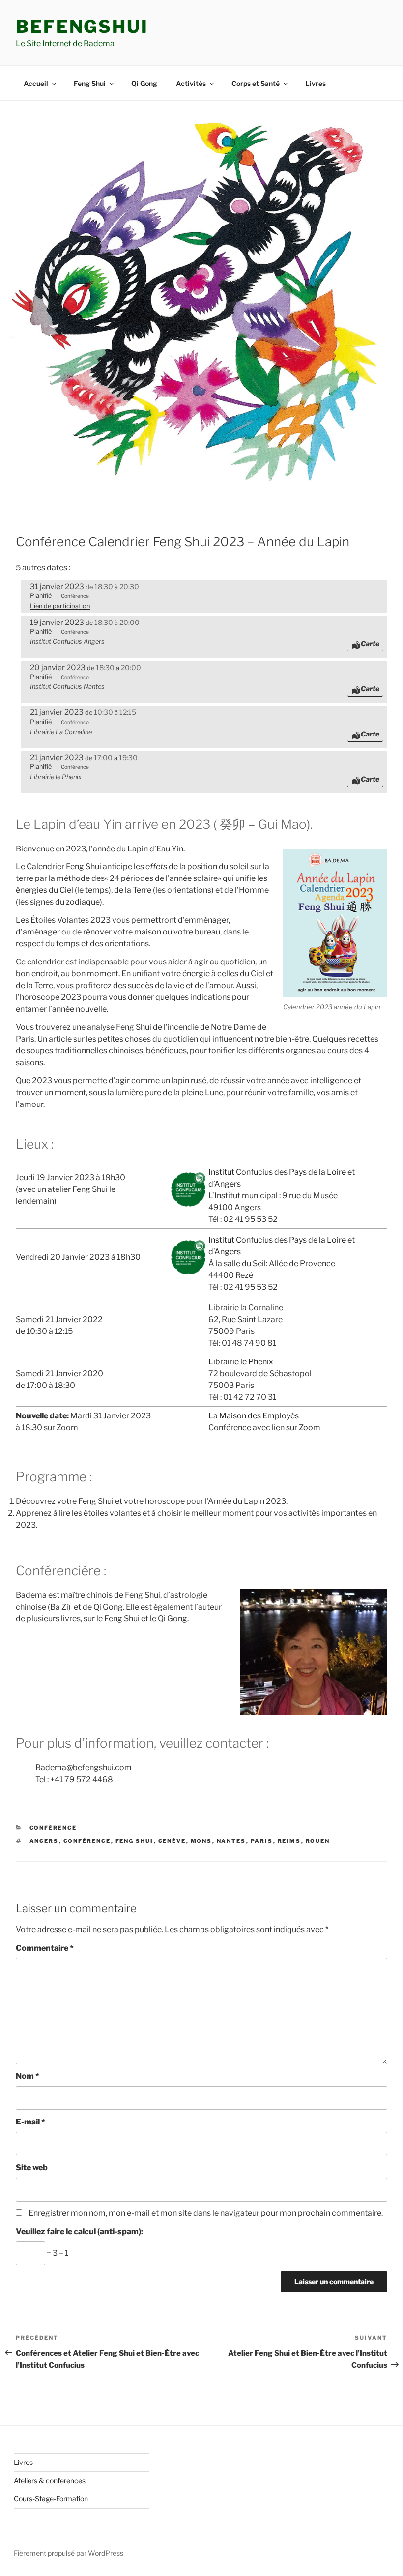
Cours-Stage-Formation (51, 2499)
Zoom (310, 1428)
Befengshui (82, 27)
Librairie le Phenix (241, 1362)
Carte (370, 643)
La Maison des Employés (254, 1416)
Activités (191, 83)
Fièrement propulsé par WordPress (69, 2553)
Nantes (231, 1841)
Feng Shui (90, 83)
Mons (201, 1841)
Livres (316, 83)
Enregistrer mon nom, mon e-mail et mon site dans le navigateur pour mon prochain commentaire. (206, 2213)
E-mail (30, 2122)
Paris (262, 1841)
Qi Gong (144, 83)
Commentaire (45, 1948)
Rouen (318, 1841)
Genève (172, 1841)
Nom (28, 2076)
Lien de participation (60, 606)
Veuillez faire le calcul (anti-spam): (79, 2231)
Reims (289, 1841)
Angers (44, 1841)
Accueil (36, 83)
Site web (32, 2167)
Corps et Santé (256, 83)
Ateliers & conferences (50, 2480)
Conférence (53, 1828)
